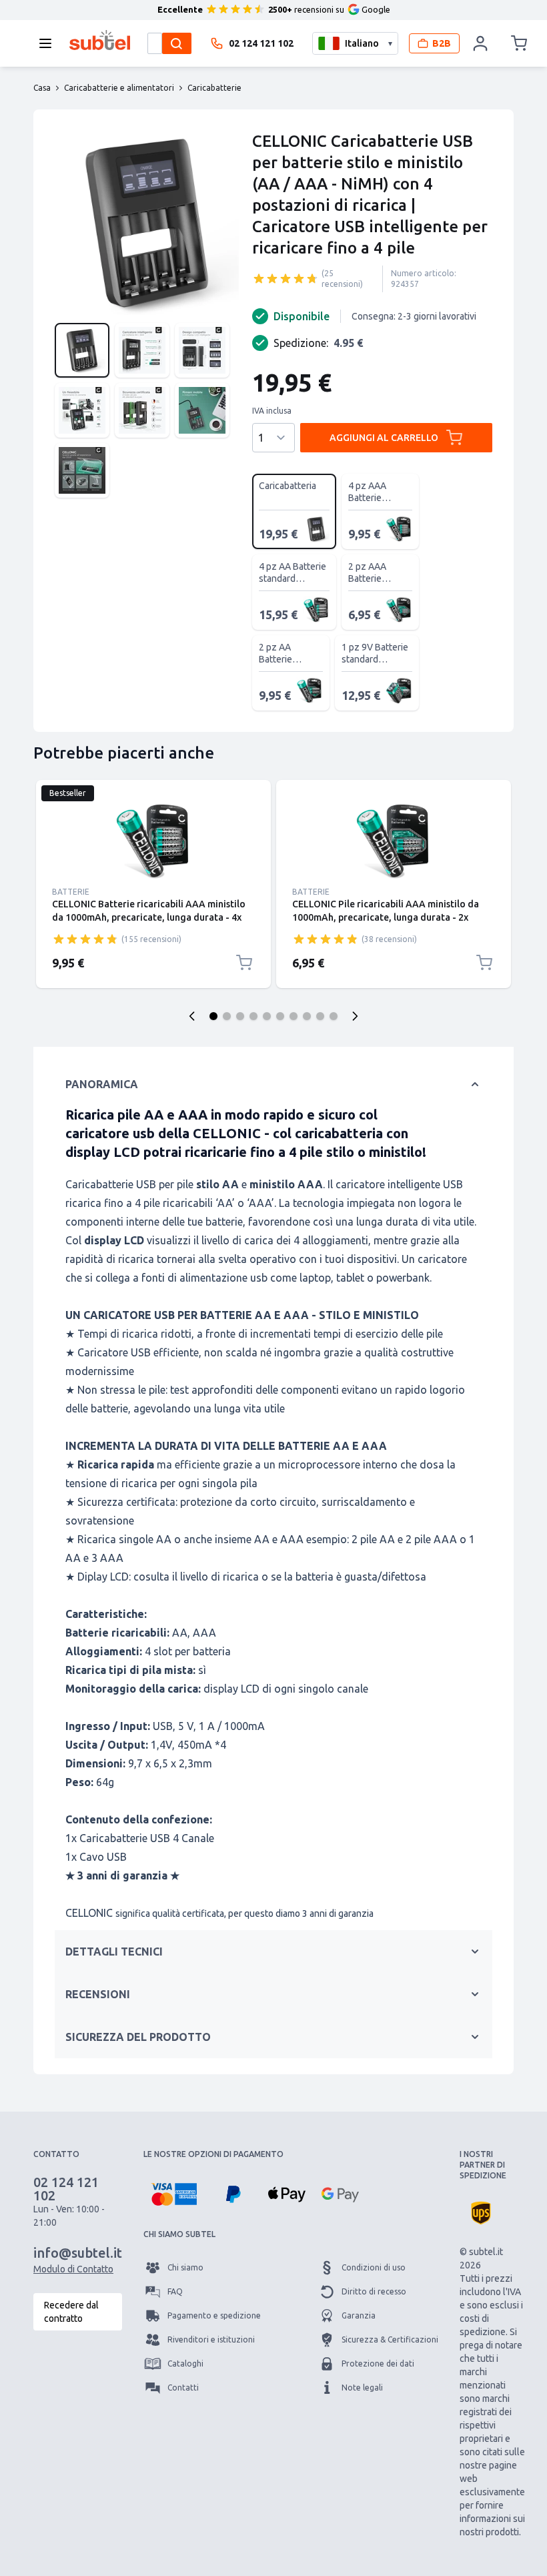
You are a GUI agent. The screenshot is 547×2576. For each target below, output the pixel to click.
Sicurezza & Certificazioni (390, 2339)
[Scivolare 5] (267, 1016)
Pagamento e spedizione (214, 2315)
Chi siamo (185, 2267)
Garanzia (359, 2315)
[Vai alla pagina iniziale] (100, 40)
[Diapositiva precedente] (192, 1016)
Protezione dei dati (378, 2364)
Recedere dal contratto (71, 2312)
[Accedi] (481, 43)
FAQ (175, 2291)
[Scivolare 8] (307, 1016)
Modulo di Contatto (73, 2269)
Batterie (71, 892)
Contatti (183, 2388)
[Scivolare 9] (320, 1016)
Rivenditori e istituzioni (211, 2339)
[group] (286, 278)
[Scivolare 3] (240, 1016)
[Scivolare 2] (227, 1016)
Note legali (362, 2388)
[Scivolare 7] (294, 1016)
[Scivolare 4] (253, 1016)
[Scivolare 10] (334, 1016)
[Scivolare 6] (280, 1016)
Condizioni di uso (374, 2267)
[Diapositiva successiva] (355, 1016)
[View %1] (82, 350)
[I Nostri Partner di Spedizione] (481, 2213)
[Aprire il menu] (49, 43)
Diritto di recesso (374, 2291)
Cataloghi (185, 2364)
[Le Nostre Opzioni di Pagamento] (174, 2194)
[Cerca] (177, 43)
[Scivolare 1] (213, 1016)
